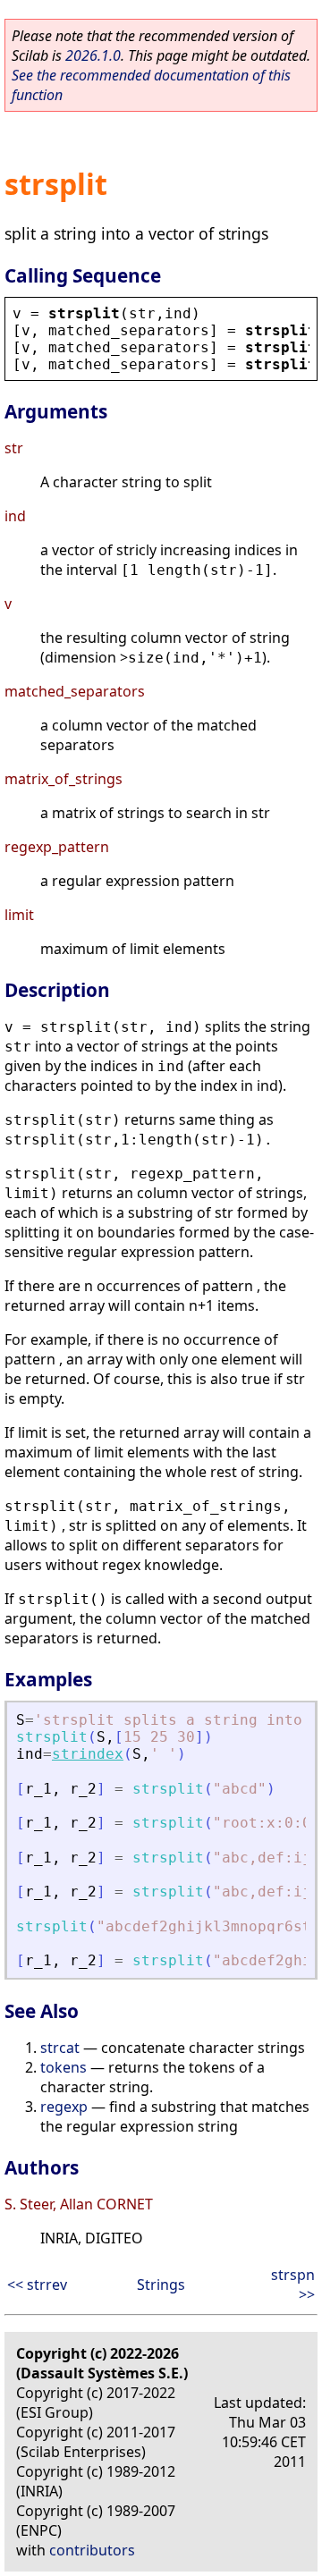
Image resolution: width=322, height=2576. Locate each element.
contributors (92, 2550)
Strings (161, 2285)
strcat (60, 2048)
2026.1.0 (93, 55)
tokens (64, 2067)
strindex (88, 1754)
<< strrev (37, 2285)
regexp (64, 2107)
